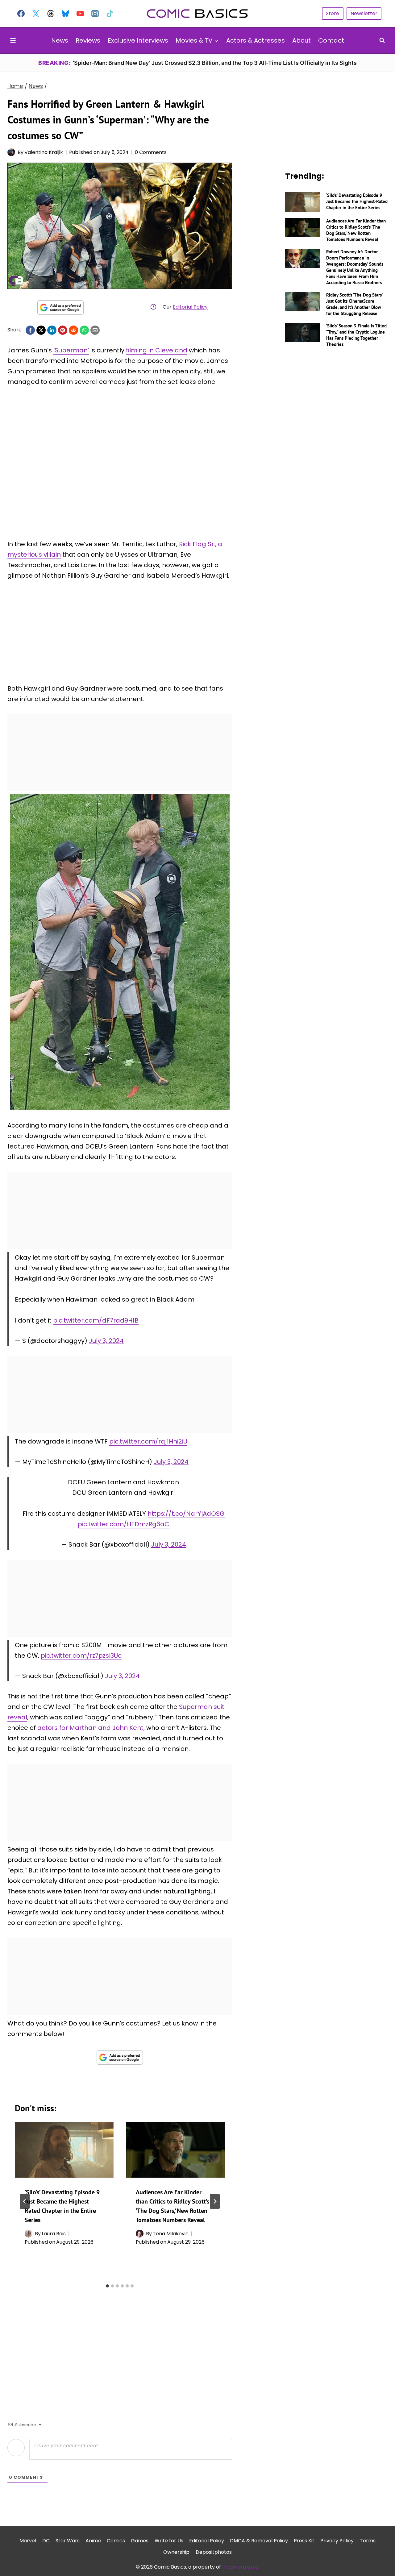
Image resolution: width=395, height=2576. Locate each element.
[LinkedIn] (52, 330)
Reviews (88, 40)
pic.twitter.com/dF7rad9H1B (96, 1320)
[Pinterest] (63, 330)
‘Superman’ (71, 350)
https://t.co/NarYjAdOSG (186, 1514)
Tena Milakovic (171, 2234)
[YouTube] (80, 14)
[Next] (215, 2201)
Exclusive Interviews (138, 40)
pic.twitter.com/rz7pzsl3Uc (81, 1656)
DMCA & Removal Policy (259, 2541)
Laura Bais (54, 2234)
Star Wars (68, 2541)
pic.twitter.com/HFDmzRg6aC (124, 1524)
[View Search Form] (382, 40)
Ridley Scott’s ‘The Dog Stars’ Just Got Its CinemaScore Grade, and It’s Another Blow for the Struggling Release (354, 304)
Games (140, 2541)
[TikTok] (110, 14)
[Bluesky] (65, 14)
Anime (93, 2541)
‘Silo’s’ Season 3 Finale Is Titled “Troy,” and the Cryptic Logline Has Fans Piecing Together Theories (356, 335)
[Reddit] (73, 330)
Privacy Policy (337, 2541)
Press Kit (304, 2541)
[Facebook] (21, 14)
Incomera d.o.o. (241, 2567)
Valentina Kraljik (44, 152)
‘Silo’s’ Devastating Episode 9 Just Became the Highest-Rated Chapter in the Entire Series (357, 201)
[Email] (95, 330)
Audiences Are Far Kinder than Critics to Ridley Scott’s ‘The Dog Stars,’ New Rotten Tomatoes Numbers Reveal (356, 230)
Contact (331, 40)
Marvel (28, 2541)
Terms (368, 2541)
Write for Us (169, 2541)
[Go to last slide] (25, 2201)
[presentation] (64, 2150)
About (301, 40)
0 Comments (151, 152)
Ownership (176, 2552)
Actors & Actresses (256, 40)
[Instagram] (95, 14)
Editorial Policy (190, 307)
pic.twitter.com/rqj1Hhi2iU (148, 1441)
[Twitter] (36, 14)
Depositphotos (214, 2552)
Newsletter (364, 13)
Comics (116, 2541)
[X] (41, 330)
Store (333, 13)
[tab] (107, 2286)
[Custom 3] (51, 14)
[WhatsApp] (84, 330)
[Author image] (11, 152)
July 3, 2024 (106, 1341)
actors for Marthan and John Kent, (91, 1728)
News (60, 40)
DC (46, 2541)
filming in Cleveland (157, 350)
